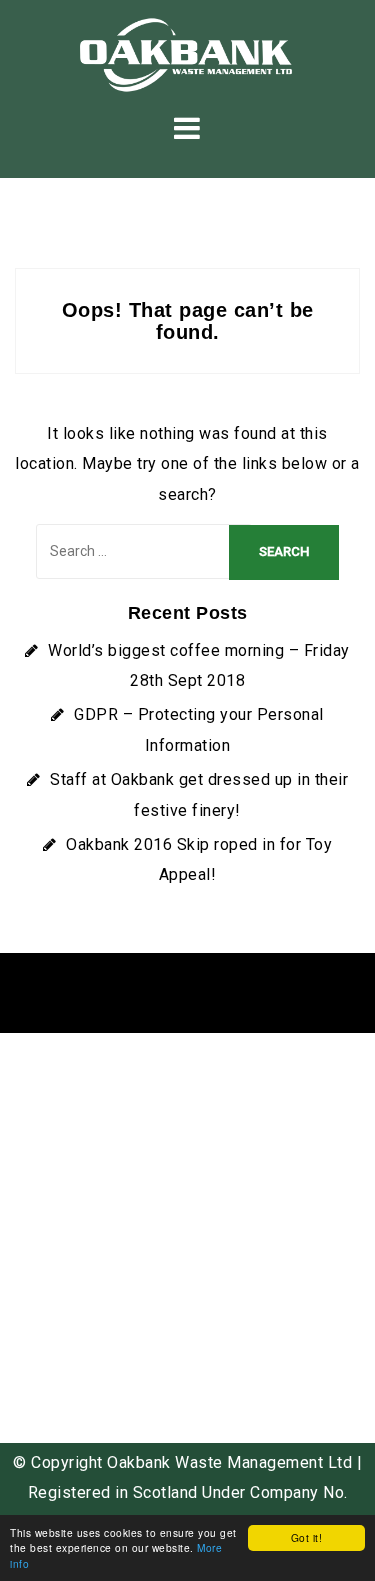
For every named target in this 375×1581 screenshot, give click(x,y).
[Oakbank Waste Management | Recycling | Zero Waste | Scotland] (187, 53)
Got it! (307, 1537)
